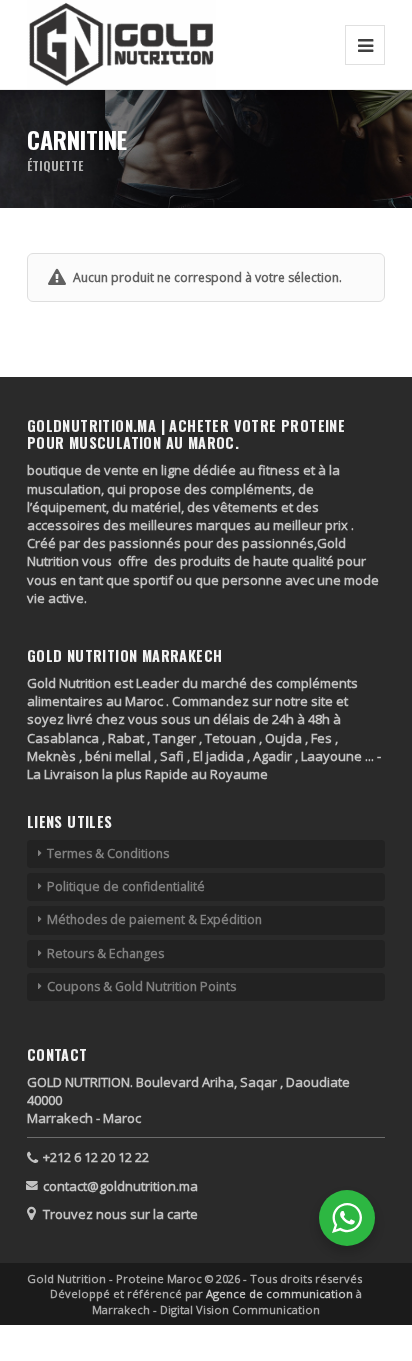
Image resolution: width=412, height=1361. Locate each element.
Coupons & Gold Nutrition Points (141, 986)
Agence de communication (281, 1293)
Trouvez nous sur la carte (120, 1214)
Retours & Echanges (105, 953)
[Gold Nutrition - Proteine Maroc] (121, 44)
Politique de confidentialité (126, 886)
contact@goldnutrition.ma (120, 1186)
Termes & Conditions (108, 853)
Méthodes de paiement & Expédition (154, 919)
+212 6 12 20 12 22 (96, 1157)
